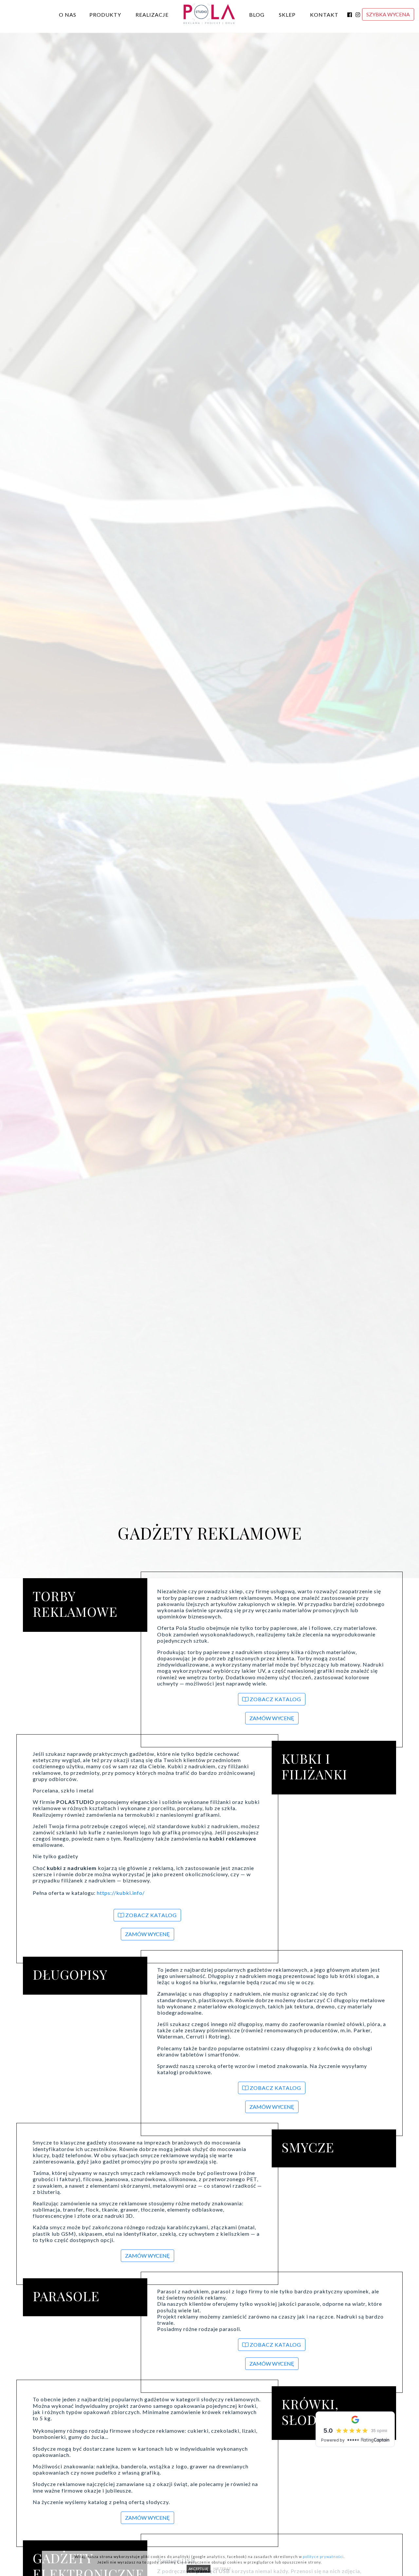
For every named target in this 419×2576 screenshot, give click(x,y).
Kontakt (324, 15)
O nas (68, 15)
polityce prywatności (323, 2557)
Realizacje (152, 15)
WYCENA (388, 14)
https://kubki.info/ (121, 1893)
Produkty (105, 15)
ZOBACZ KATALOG (275, 1699)
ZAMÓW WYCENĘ (272, 1718)
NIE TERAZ (222, 2569)
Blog (257, 15)
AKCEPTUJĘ (199, 2569)
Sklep (287, 15)
